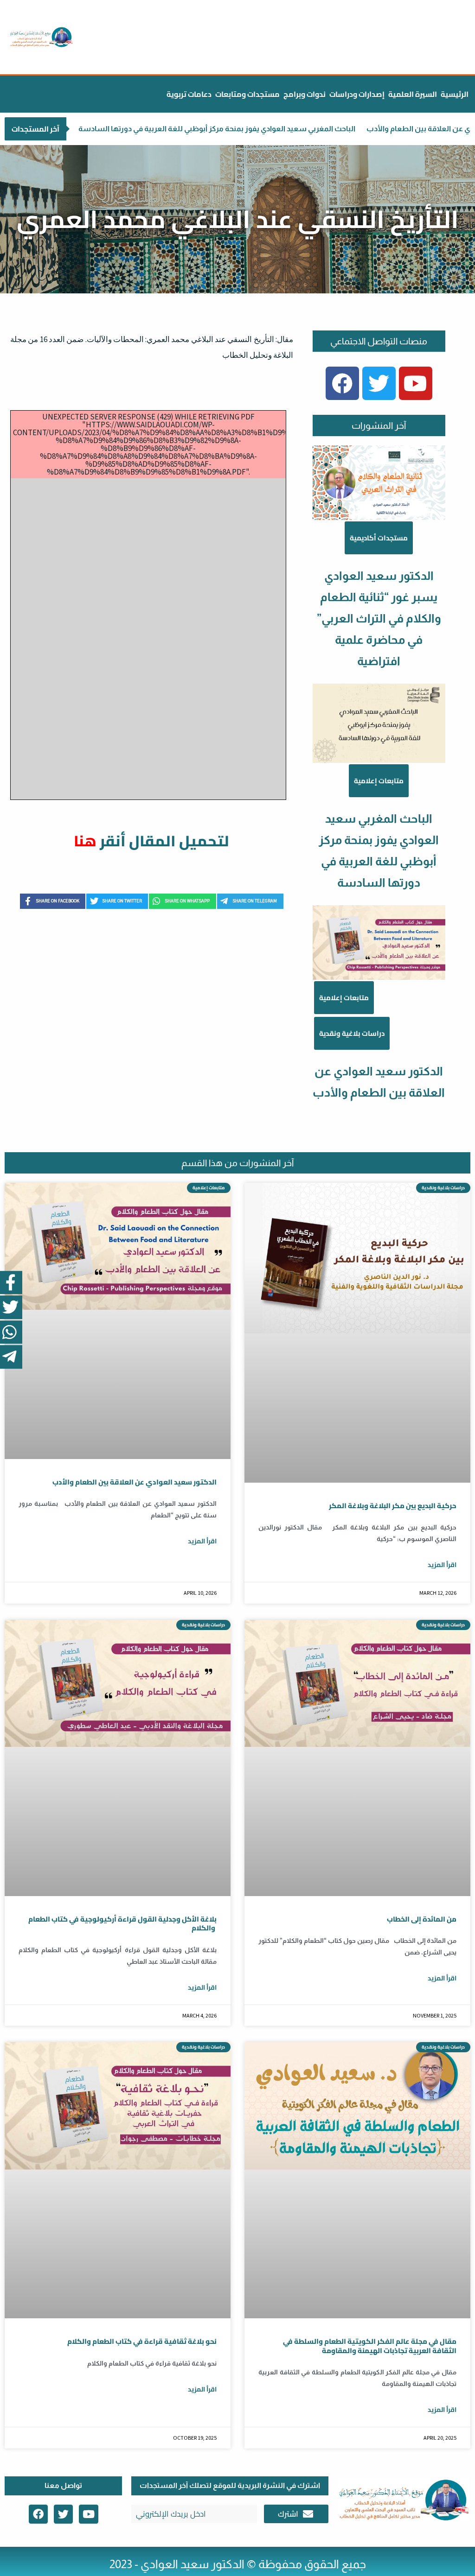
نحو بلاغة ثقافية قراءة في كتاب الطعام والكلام (142, 2341)
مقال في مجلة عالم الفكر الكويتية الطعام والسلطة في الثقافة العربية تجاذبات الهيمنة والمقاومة (370, 2346)
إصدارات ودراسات (357, 94)
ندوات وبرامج (305, 94)
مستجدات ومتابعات (247, 94)
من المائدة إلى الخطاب (422, 1919)
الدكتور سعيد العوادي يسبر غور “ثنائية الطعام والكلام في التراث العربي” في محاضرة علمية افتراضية (379, 618)
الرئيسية (455, 94)
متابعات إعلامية (379, 781)
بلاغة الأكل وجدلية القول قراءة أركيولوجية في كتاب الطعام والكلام (122, 1924)
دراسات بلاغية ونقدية (352, 1033)
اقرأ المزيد (202, 1541)
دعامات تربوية (189, 94)
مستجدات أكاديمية (379, 538)
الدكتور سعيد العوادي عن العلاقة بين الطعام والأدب (368, 129)
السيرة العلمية (413, 94)
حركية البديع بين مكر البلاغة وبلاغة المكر (393, 1506)
